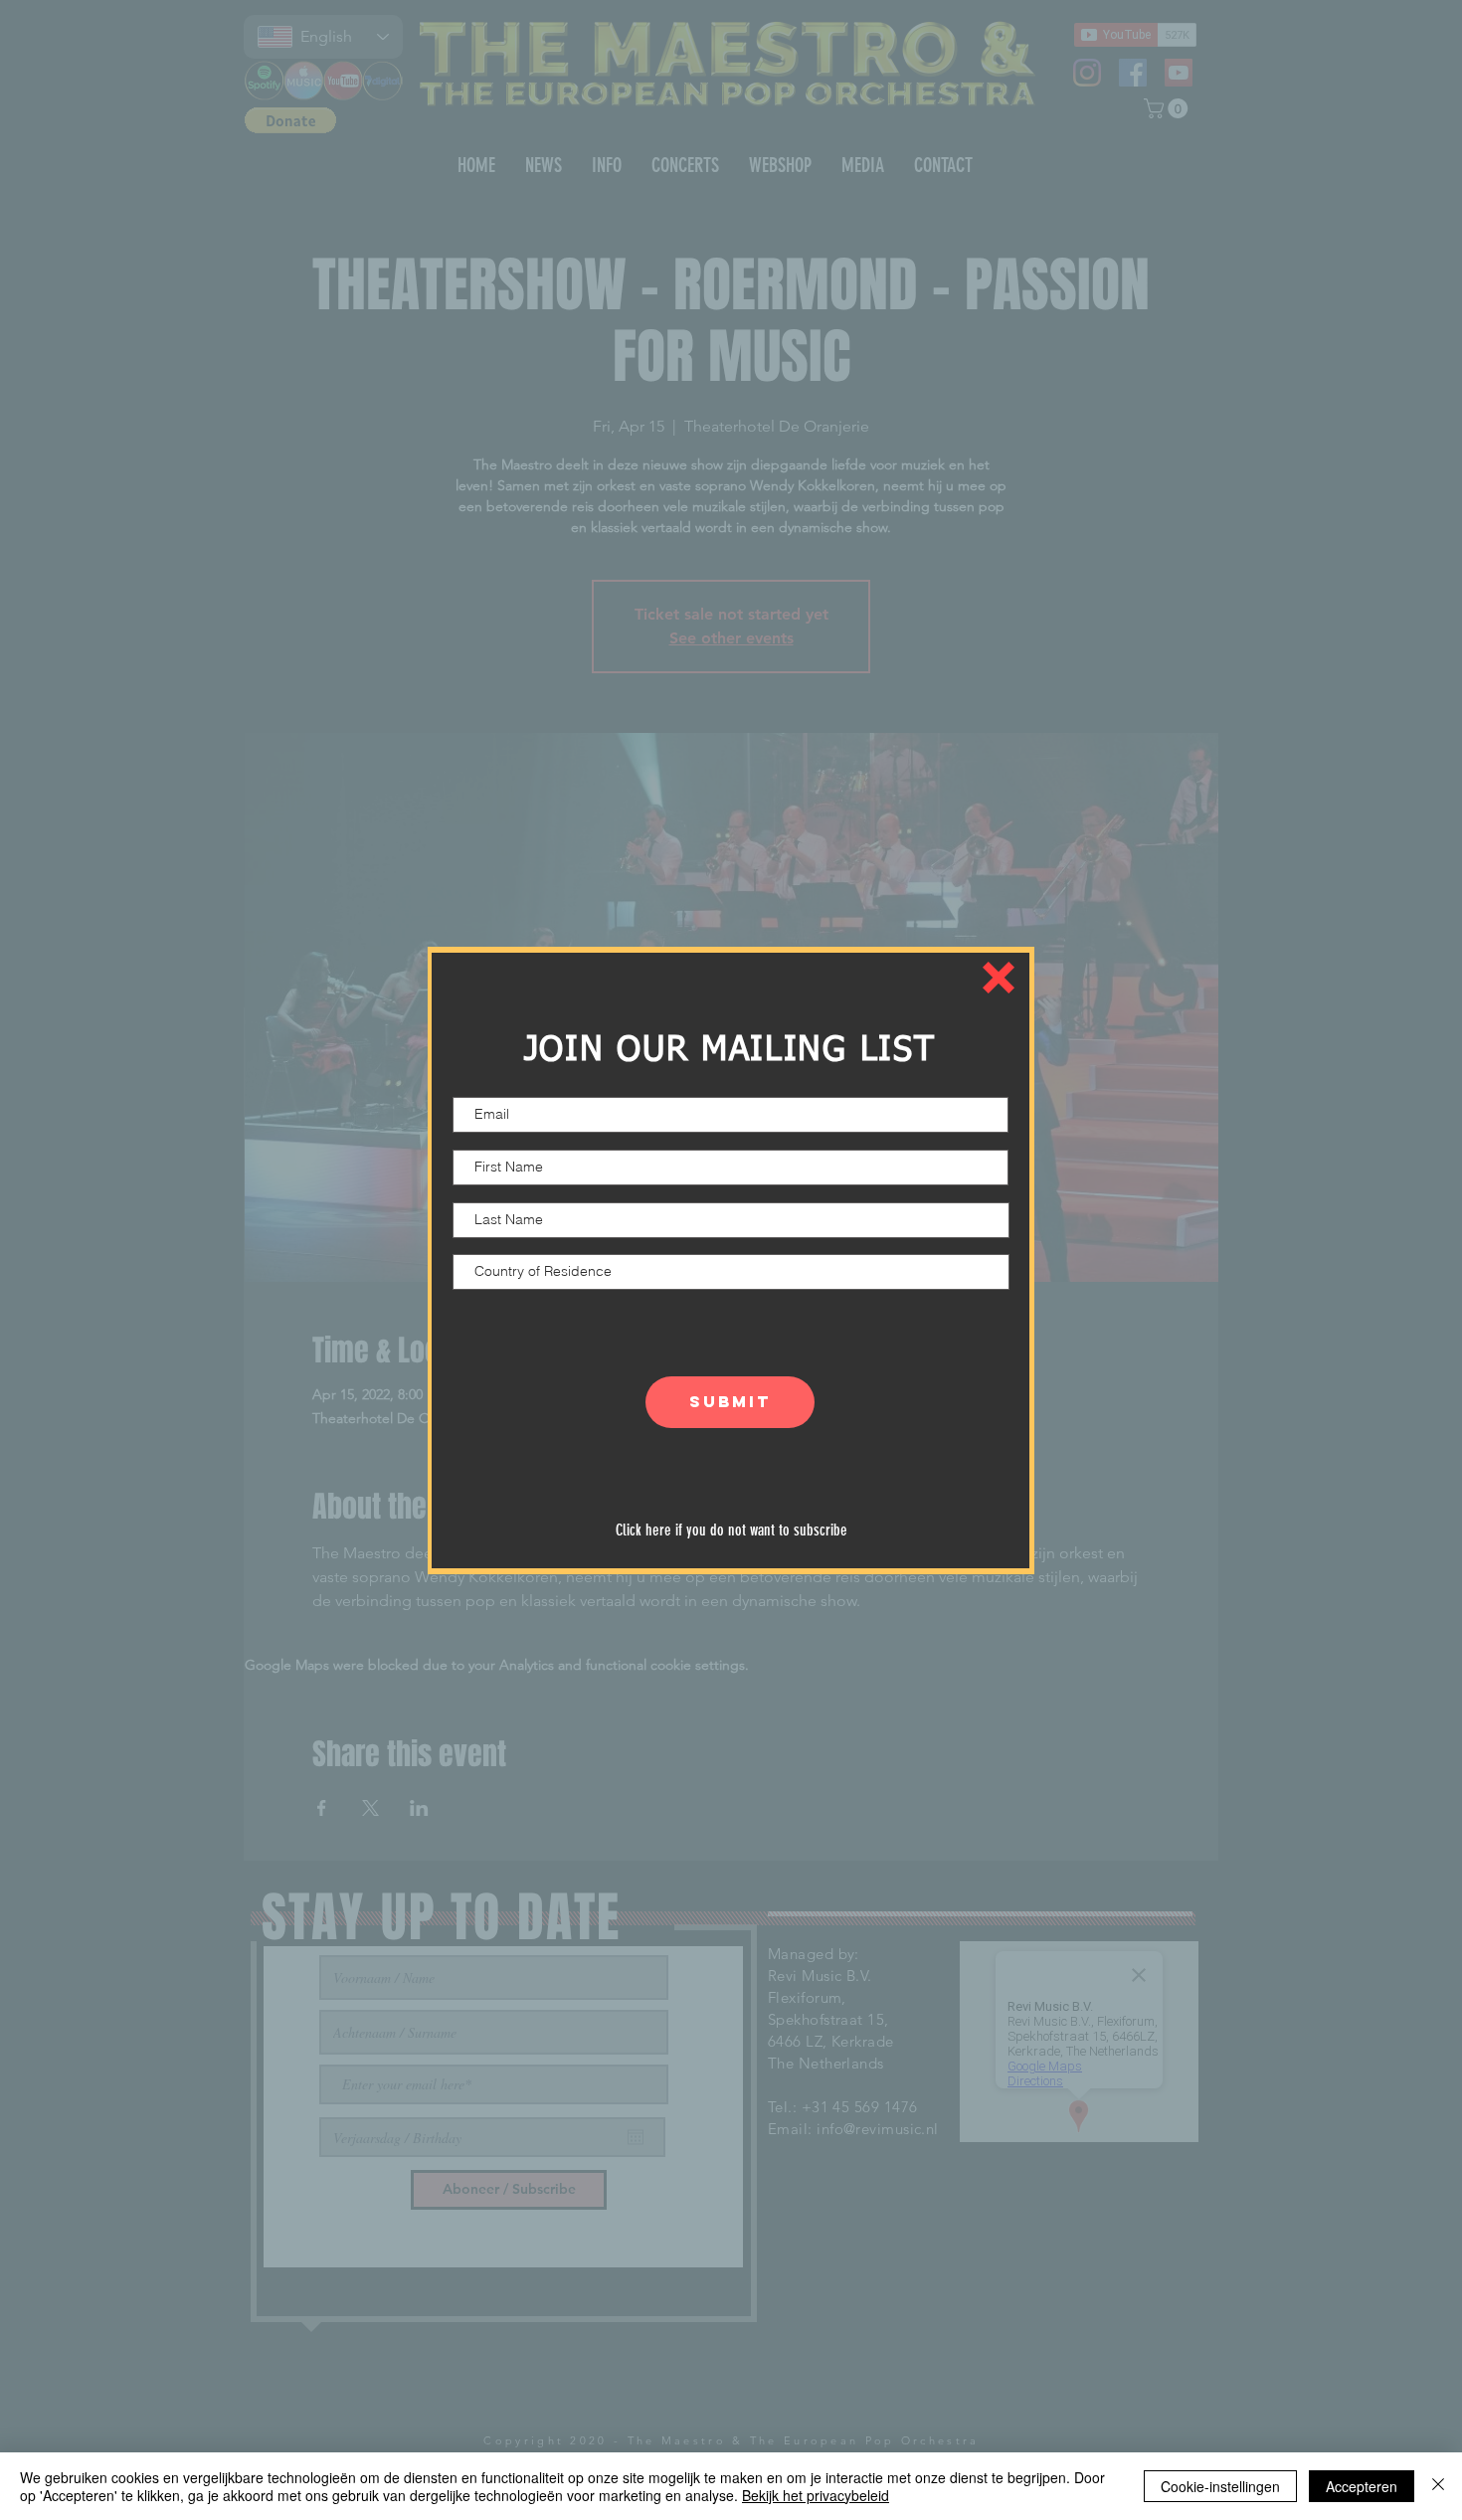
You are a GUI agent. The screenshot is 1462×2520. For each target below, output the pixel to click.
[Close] (1438, 2486)
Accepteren (1362, 2486)
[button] (999, 978)
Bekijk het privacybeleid (816, 2495)
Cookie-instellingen (1220, 2486)
